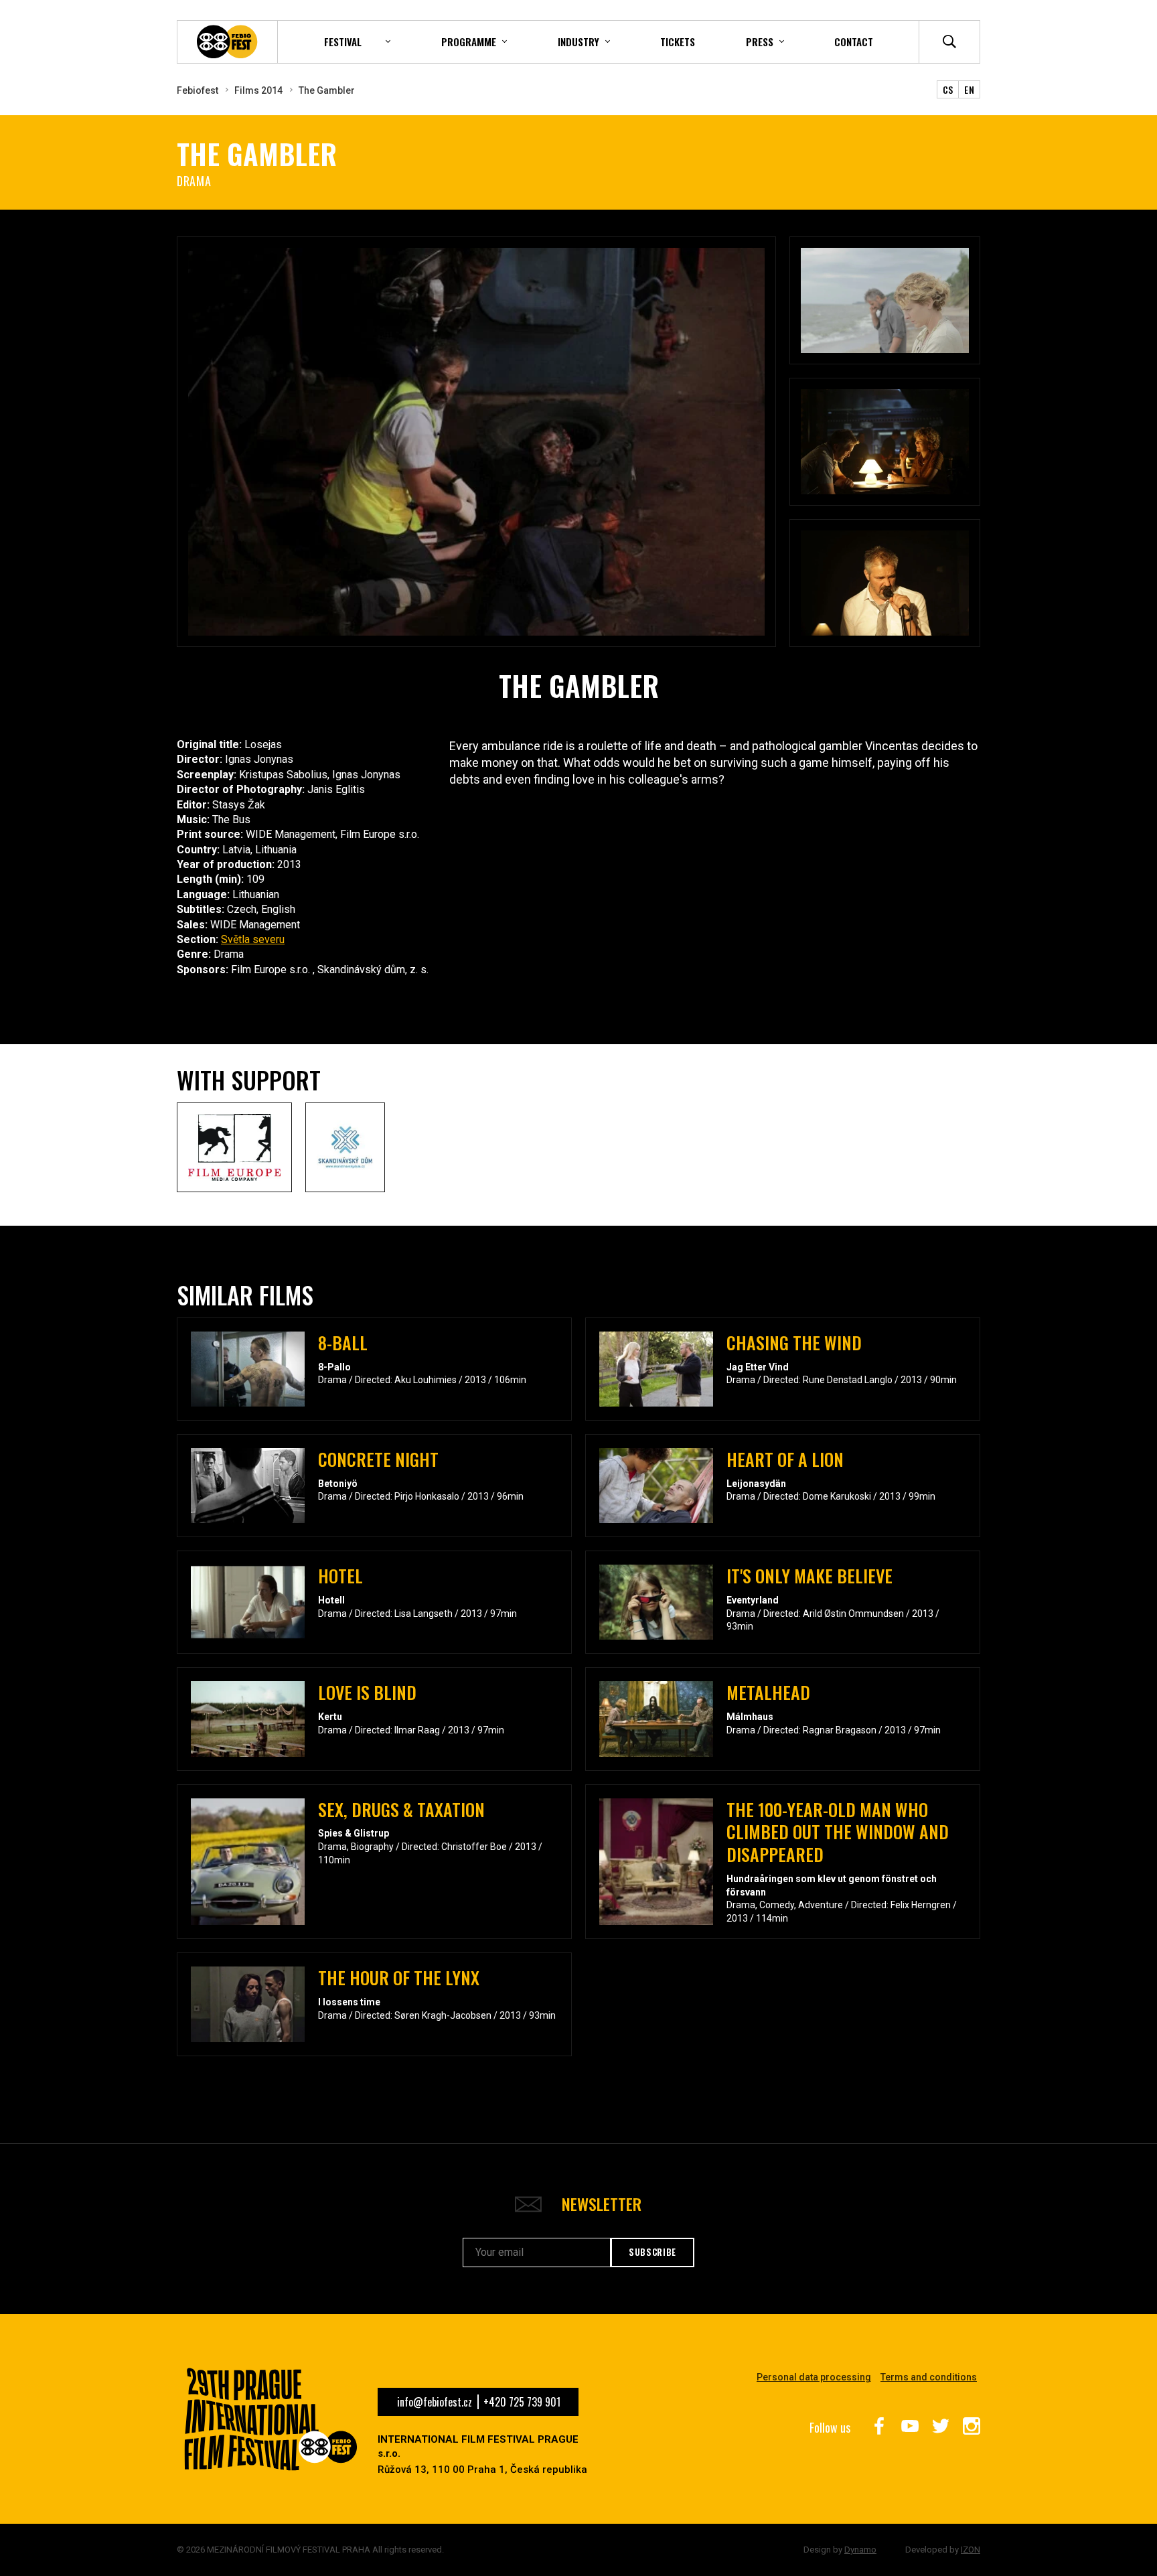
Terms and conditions (929, 2377)
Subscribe (652, 2252)
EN (969, 89)
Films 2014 (258, 90)
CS (948, 89)
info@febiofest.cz (435, 2402)
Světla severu (253, 939)
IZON (971, 2550)
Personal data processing (814, 2377)
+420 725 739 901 (522, 2402)
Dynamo (860, 2550)
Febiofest (198, 90)
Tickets (678, 42)
